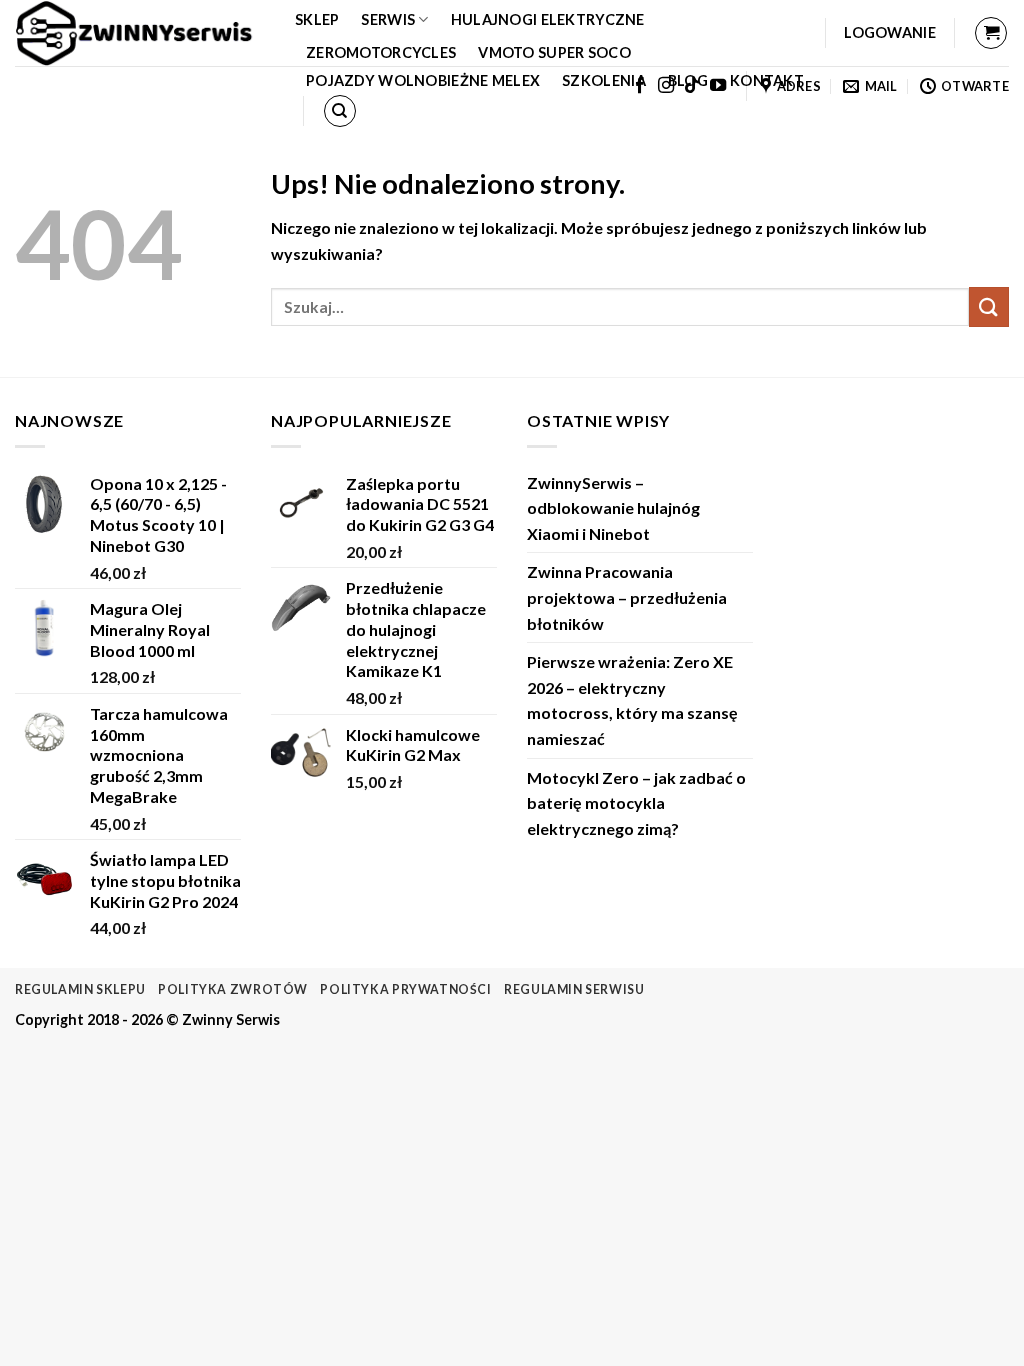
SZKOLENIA (604, 80)
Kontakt (767, 80)
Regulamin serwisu (574, 989)
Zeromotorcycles (381, 52)
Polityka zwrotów (233, 989)
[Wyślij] (989, 306)
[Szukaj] (340, 111)
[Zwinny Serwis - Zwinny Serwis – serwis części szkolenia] (140, 33)
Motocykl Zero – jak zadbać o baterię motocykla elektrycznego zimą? (636, 803)
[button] (890, 33)
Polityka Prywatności (405, 989)
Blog (688, 80)
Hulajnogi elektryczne (548, 19)
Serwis (388, 19)
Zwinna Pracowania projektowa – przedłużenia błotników (627, 597)
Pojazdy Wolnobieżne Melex (423, 80)
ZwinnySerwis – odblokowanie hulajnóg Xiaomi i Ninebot (613, 508)
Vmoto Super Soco (554, 52)
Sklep (317, 19)
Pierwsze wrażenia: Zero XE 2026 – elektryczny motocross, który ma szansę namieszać (632, 700)
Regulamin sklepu (80, 989)
